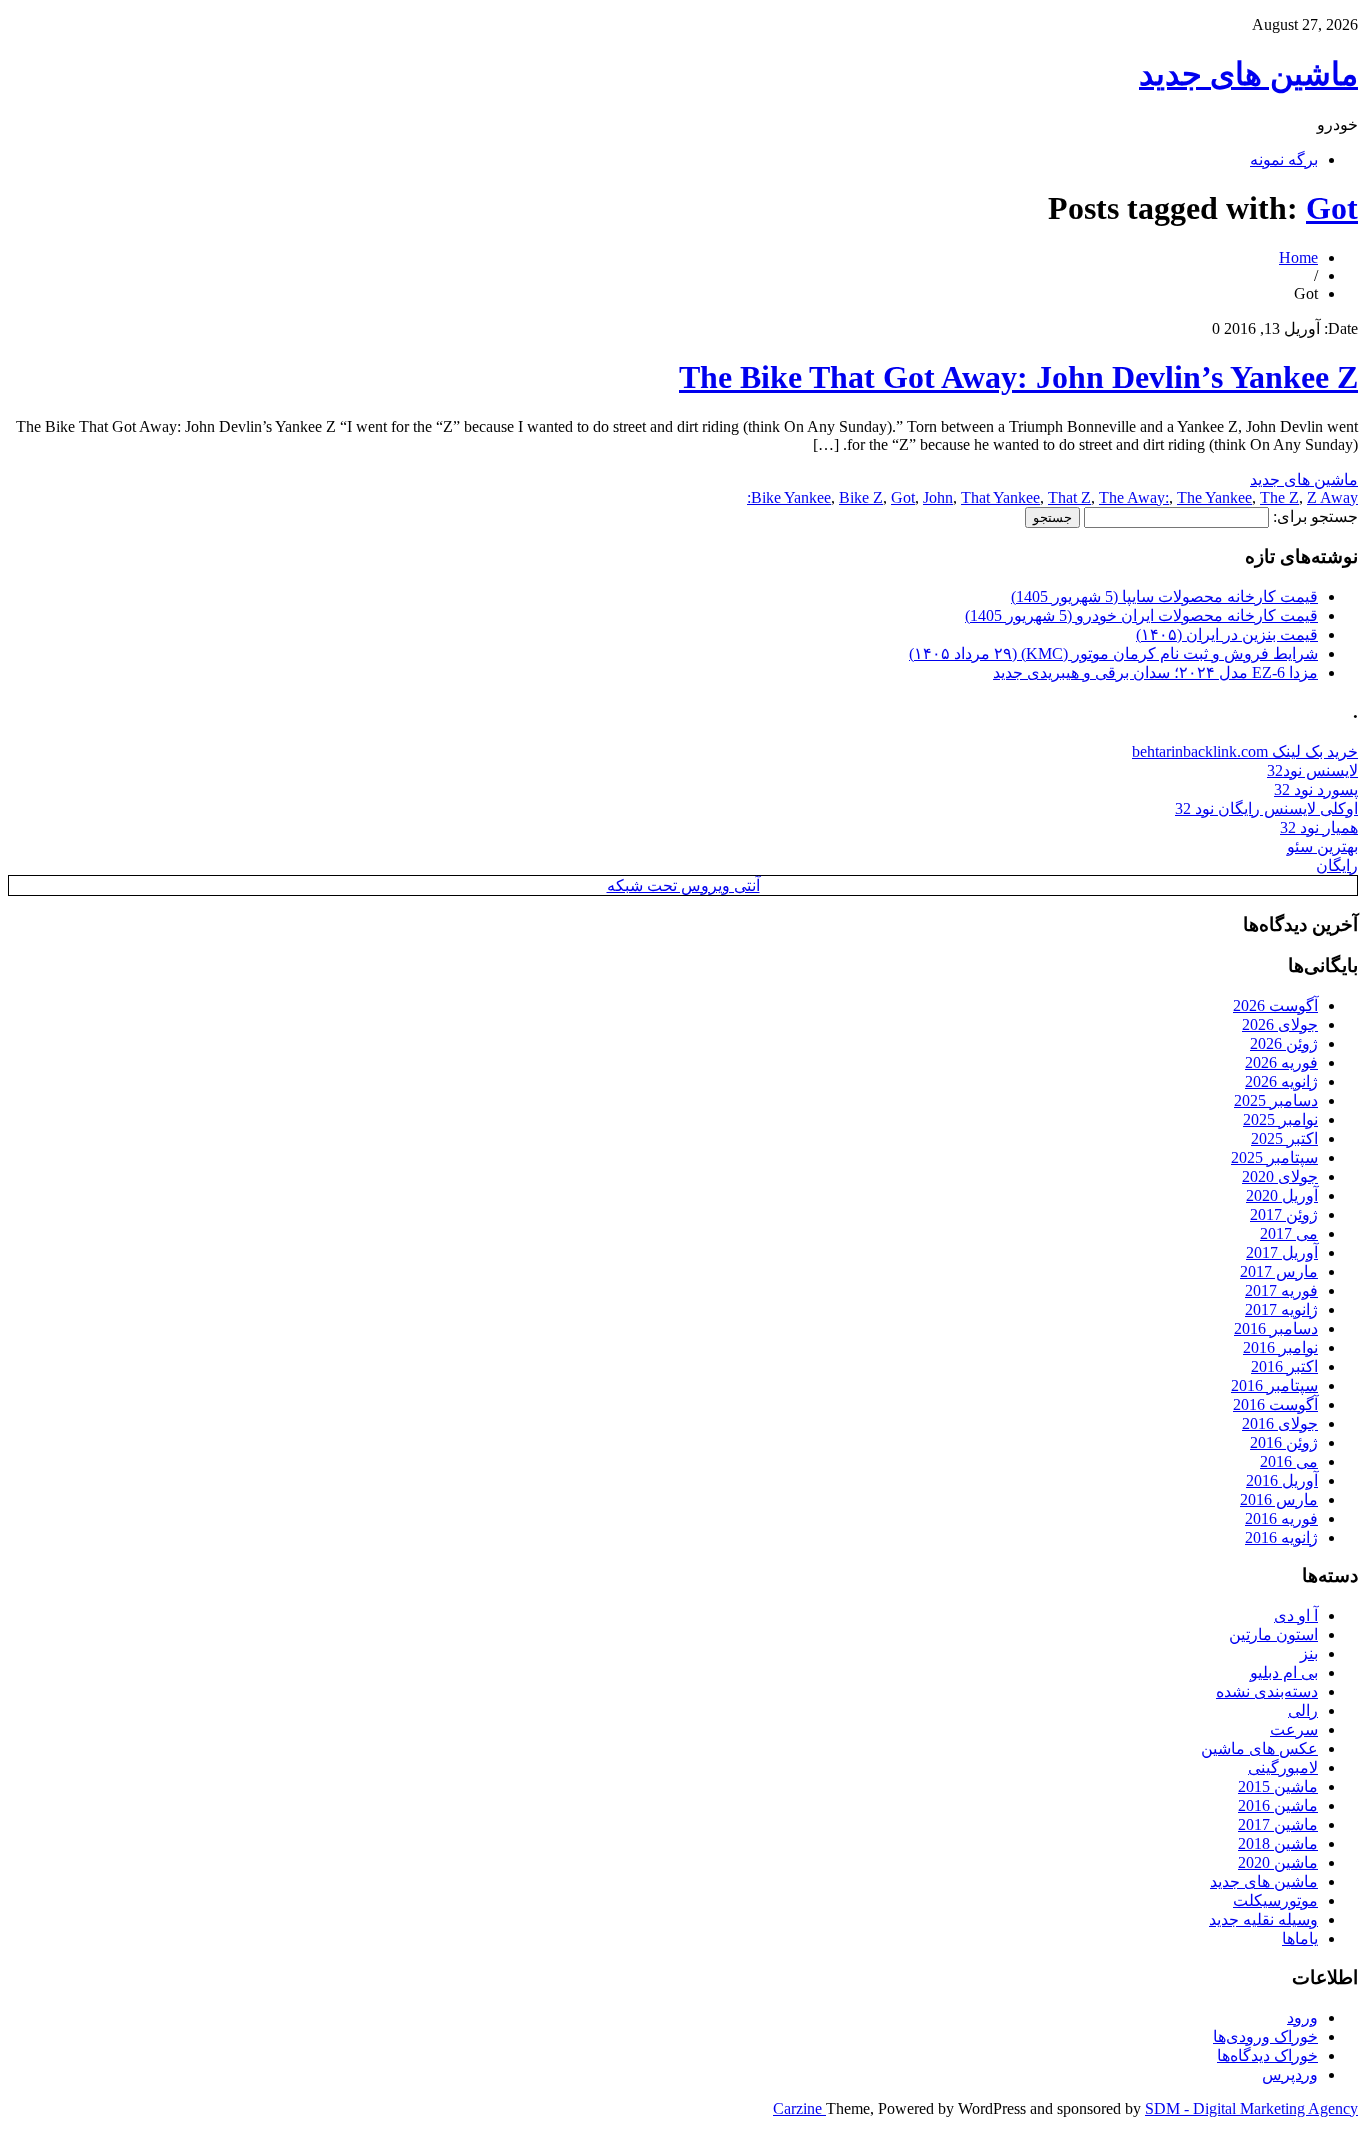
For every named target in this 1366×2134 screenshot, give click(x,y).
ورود (1302, 2017)
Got (1332, 208)
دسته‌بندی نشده (1267, 1691)
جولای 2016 (1280, 1423)
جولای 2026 (1280, 1024)
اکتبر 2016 (1284, 1366)
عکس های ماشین (1259, 1748)
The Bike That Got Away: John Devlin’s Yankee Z (1018, 377)
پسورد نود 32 (1316, 789)
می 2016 (1289, 1461)
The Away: (1134, 497)
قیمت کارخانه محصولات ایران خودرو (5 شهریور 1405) (1141, 615)
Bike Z (861, 497)
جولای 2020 (1280, 1176)
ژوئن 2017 (1284, 1214)
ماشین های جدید (1248, 74)
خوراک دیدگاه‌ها (1267, 2055)
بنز (1309, 1653)
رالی (1303, 1710)
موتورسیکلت (1275, 1900)
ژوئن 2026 (1284, 1043)
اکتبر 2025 (1284, 1138)
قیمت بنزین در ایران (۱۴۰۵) (1227, 634)
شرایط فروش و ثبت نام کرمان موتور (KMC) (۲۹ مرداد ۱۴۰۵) (1113, 653)
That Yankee (1000, 497)
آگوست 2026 (1275, 1005)
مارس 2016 (1279, 1499)
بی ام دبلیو (1284, 1672)
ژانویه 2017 (1281, 1309)
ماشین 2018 (1278, 1843)
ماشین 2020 (1278, 1862)
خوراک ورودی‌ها (1265, 2036)
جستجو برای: (1315, 516)
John (938, 497)
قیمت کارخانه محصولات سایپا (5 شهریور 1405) (1164, 596)
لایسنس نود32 (1312, 770)
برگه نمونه (1284, 159)
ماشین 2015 (1278, 1786)
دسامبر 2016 (1276, 1328)
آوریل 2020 (1282, 1195)
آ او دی (1296, 1615)
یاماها (1300, 1938)
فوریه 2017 (1281, 1290)
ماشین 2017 (1278, 1824)
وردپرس (1290, 2074)
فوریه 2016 (1281, 1518)
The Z (1279, 497)
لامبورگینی (1283, 1767)
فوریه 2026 (1281, 1062)
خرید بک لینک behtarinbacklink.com (1245, 751)
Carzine (799, 2108)
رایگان (1337, 865)
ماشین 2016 (1278, 1805)
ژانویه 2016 (1281, 1537)
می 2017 (1289, 1233)
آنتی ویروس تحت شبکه (683, 885)
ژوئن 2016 (1284, 1442)
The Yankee (1214, 497)
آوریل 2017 (1282, 1252)
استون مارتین (1273, 1634)
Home (1298, 257)
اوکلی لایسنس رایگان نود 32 (1266, 808)
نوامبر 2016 (1280, 1347)
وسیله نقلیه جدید (1263, 1919)
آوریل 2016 (1282, 1480)
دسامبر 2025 (1276, 1100)
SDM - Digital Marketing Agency (1251, 2108)
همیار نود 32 (1319, 827)
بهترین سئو (1322, 846)
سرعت (1294, 1729)
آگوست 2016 (1275, 1404)
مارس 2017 (1279, 1271)
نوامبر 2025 (1280, 1119)
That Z (1069, 497)
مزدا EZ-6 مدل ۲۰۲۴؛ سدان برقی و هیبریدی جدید (1155, 672)
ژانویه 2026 (1281, 1081)
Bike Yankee (791, 497)
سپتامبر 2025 (1274, 1157)
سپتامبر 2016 (1274, 1385)
